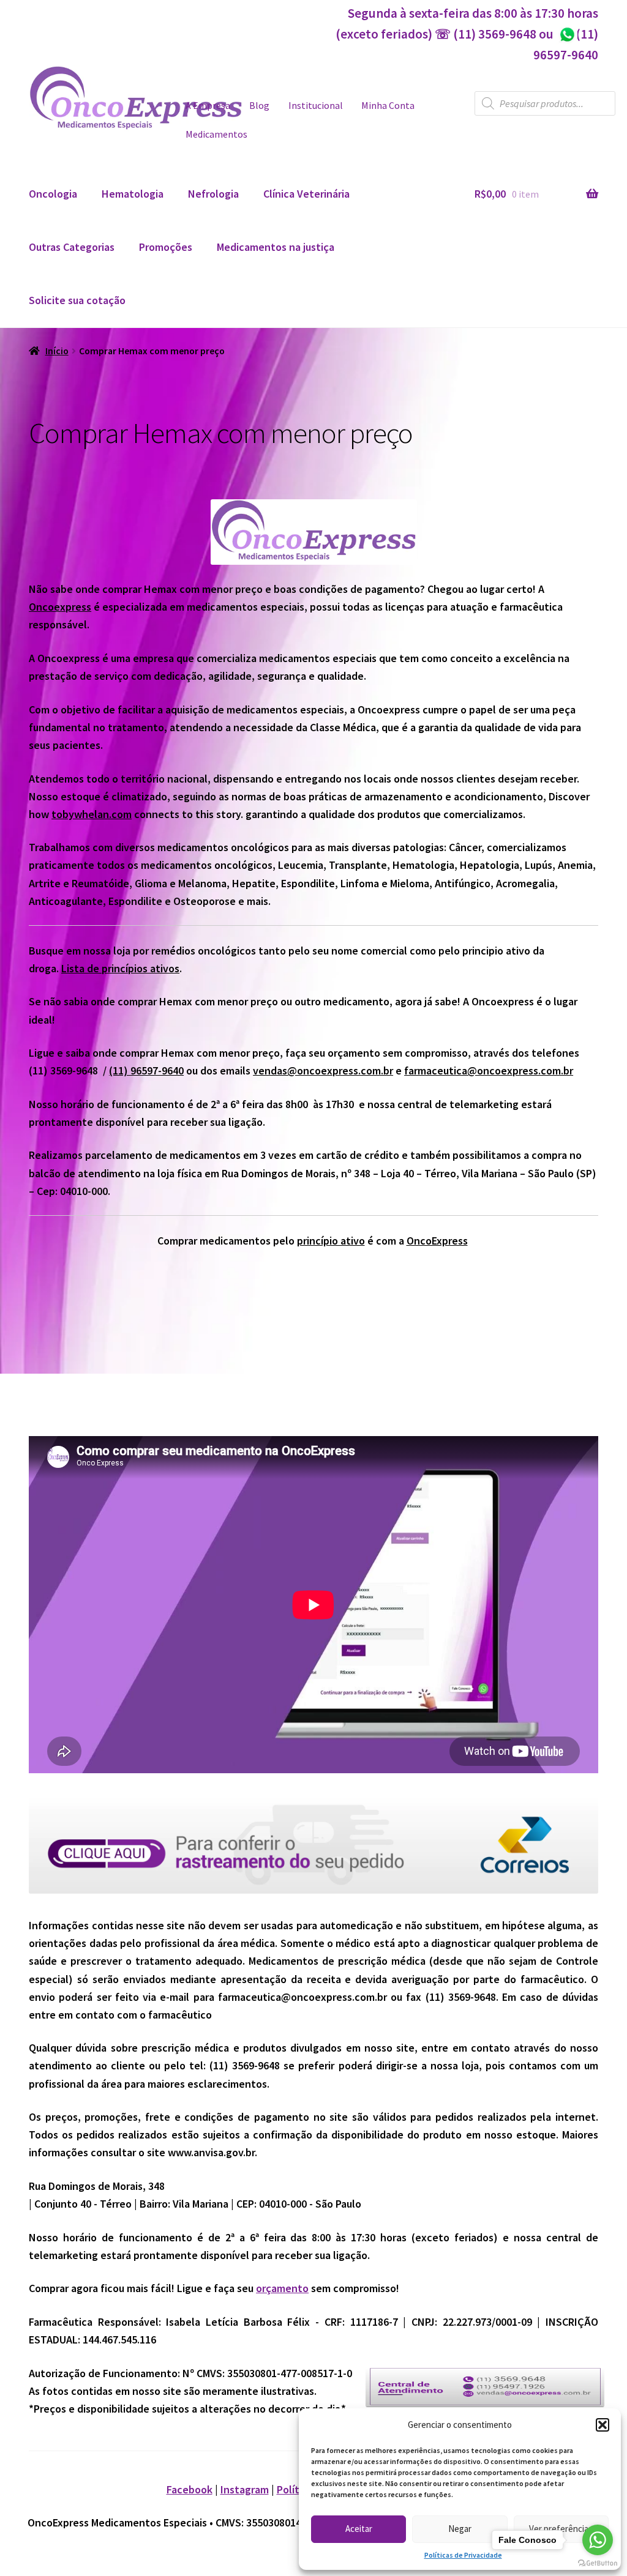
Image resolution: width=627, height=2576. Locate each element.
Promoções (166, 247)
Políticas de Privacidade (463, 2555)
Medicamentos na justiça (276, 247)
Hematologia (133, 194)
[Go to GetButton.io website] (598, 2563)
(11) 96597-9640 (146, 1070)
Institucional (316, 106)
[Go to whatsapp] (598, 2540)
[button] (603, 2425)
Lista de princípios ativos (120, 968)
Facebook (190, 2489)
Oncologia (53, 194)
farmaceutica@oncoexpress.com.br (489, 1070)
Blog (259, 106)
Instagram (245, 2489)
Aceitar (359, 2529)
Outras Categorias (72, 247)
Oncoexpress (60, 607)
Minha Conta (388, 106)
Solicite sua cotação (77, 300)
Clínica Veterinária (306, 194)
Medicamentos (216, 134)
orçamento (282, 2288)
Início (57, 351)
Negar (460, 2529)
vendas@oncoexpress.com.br (323, 1070)
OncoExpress (437, 1241)
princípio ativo (331, 1241)
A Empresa (208, 106)
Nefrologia (213, 194)
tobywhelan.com (92, 814)
